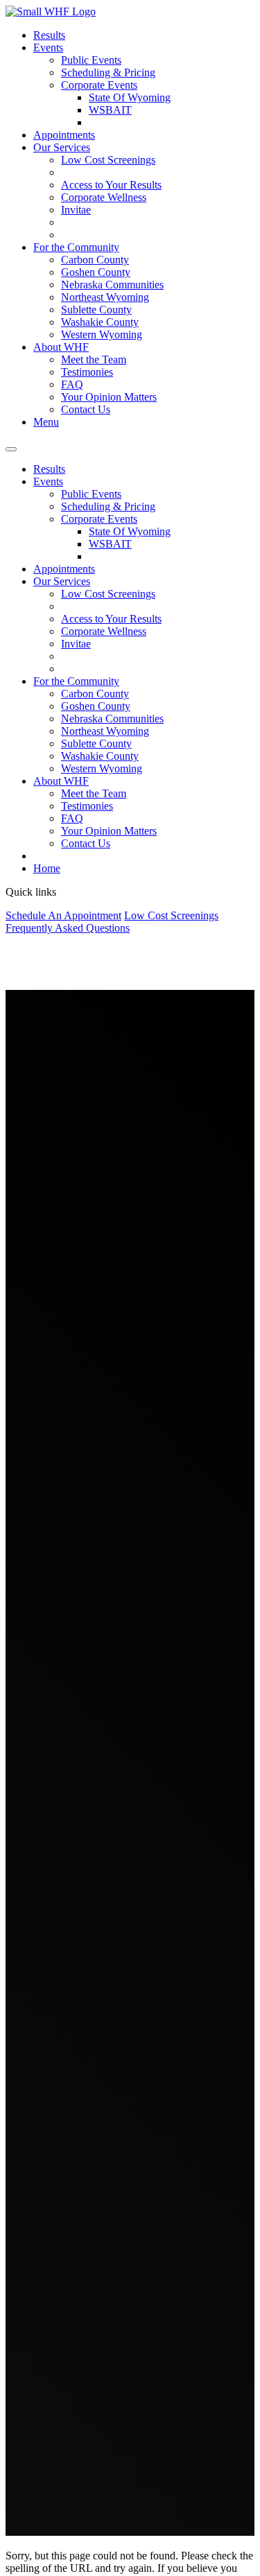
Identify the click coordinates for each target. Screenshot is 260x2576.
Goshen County (96, 272)
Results (49, 35)
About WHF (61, 347)
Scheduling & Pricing (108, 72)
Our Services (62, 147)
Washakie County (100, 322)
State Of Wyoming (130, 97)
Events (48, 47)
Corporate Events (99, 85)
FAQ (72, 384)
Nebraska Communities (112, 285)
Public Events (91, 60)
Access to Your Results (111, 185)
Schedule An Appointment (63, 915)
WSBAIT (110, 110)
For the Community (76, 247)
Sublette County (96, 310)
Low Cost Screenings (108, 160)
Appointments (64, 135)
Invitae (76, 210)
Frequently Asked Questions (68, 928)
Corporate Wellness (104, 197)
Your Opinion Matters (109, 397)
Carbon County (95, 260)
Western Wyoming (102, 334)
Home (47, 868)
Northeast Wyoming (105, 297)
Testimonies (87, 372)
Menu (46, 422)
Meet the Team (94, 359)
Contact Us (86, 409)
